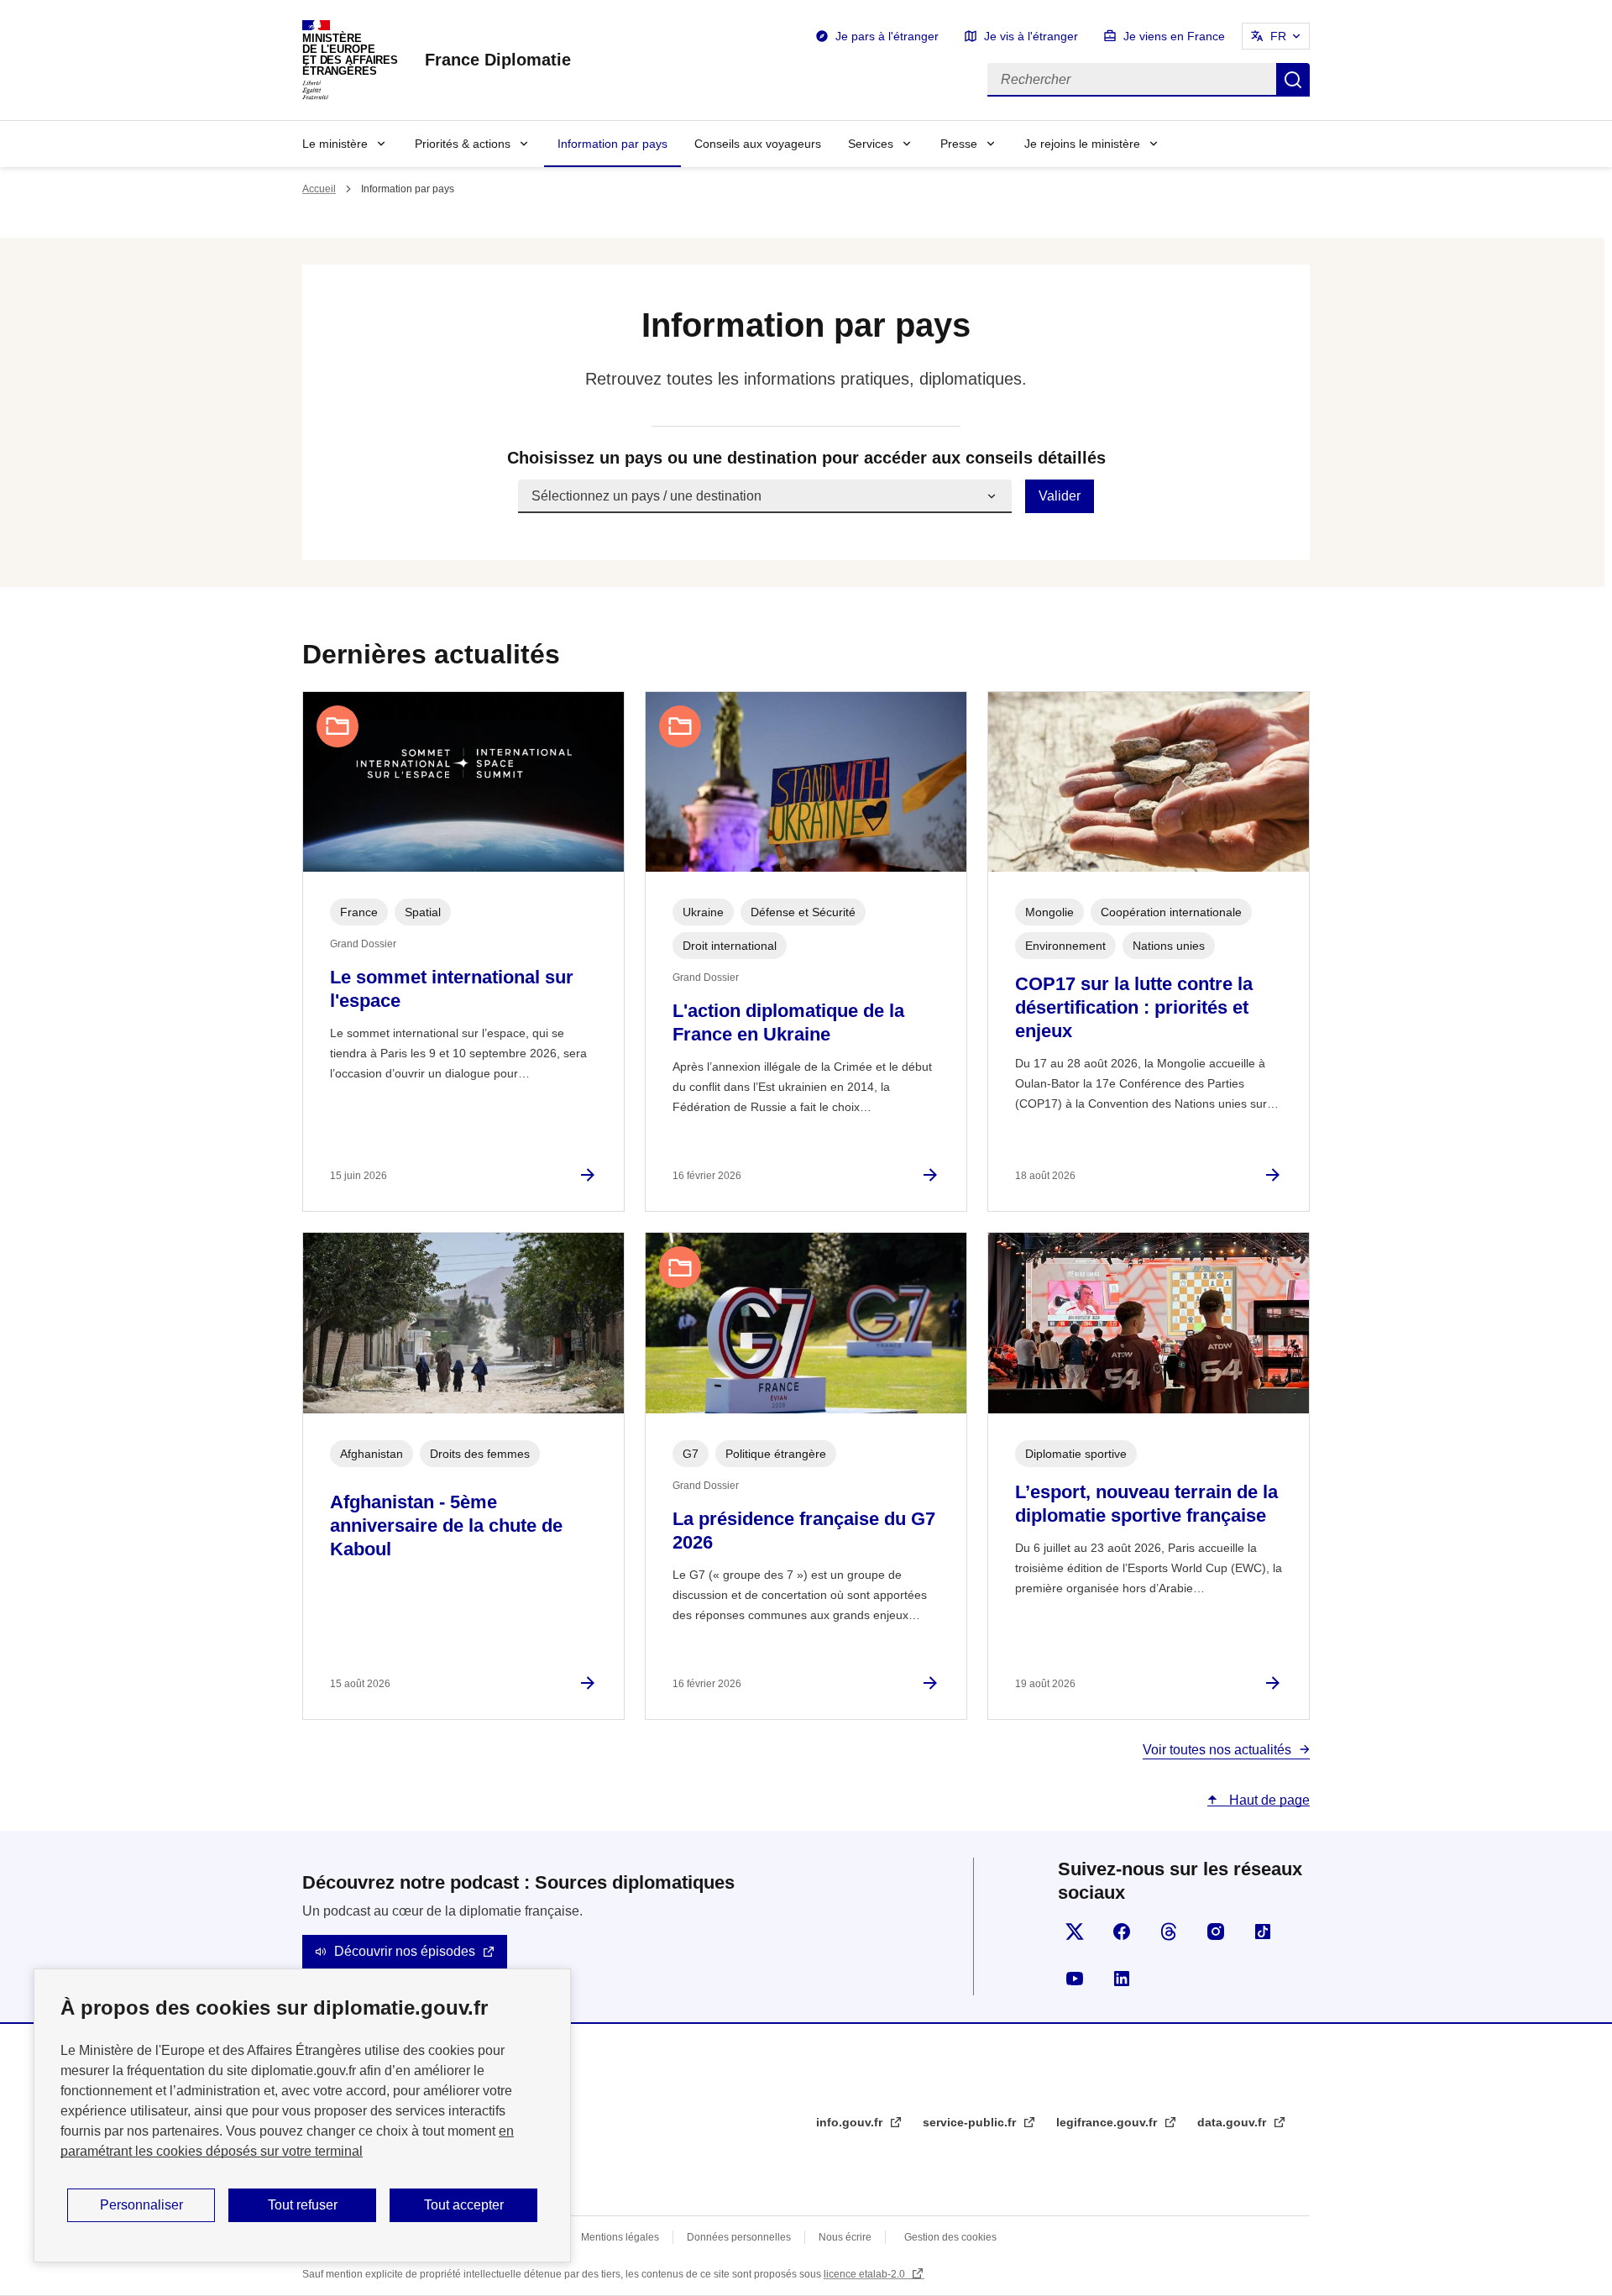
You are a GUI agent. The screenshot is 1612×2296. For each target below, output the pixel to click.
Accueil (319, 189)
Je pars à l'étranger (887, 36)
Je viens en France (1174, 36)
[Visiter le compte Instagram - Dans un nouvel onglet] (1216, 1932)
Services (871, 144)
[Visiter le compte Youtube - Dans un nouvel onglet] (1075, 1979)
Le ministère (335, 144)
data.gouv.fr (1233, 2122)
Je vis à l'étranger (1031, 36)
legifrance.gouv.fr (1108, 2122)
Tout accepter (464, 2205)
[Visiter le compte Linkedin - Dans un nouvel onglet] (1122, 1979)
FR (1278, 36)
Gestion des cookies (950, 2237)
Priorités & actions (463, 144)
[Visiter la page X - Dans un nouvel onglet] (1075, 1932)
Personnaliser (141, 2205)
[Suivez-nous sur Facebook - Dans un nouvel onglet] (1122, 1932)
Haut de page (1268, 1800)
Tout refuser (303, 2205)
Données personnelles (739, 2237)
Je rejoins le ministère (1082, 144)
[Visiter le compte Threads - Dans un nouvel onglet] (1169, 1932)
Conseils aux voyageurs (758, 144)
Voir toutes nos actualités (1217, 1750)
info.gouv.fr (851, 2122)
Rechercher (1293, 80)
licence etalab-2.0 (866, 2274)
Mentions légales (620, 2237)
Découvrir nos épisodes (405, 1951)
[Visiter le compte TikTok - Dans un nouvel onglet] (1263, 1932)
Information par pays (612, 144)
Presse (959, 144)
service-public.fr (971, 2122)
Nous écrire (845, 2237)
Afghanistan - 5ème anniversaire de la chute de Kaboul (446, 1525)
